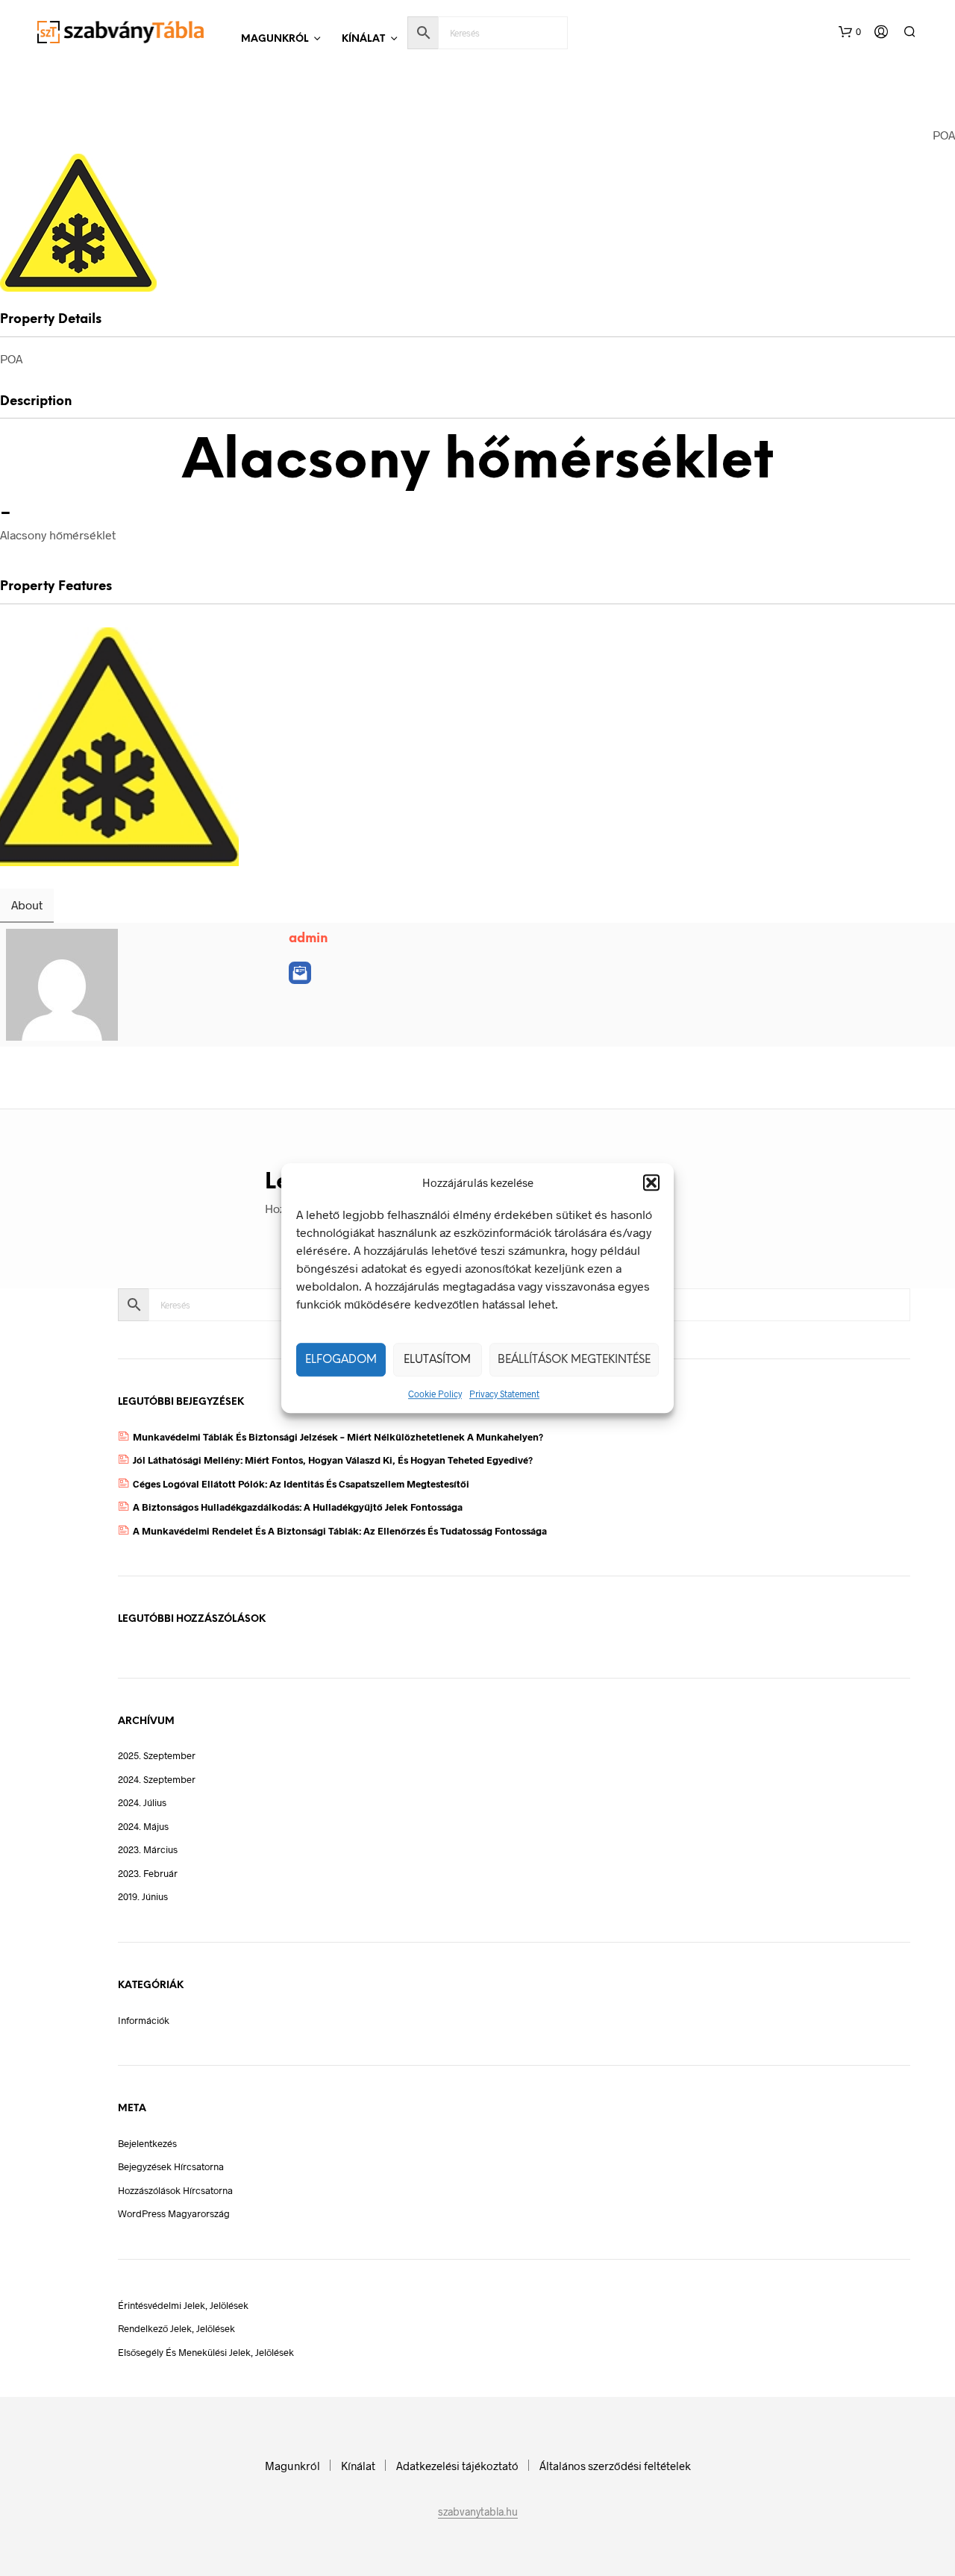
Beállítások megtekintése (574, 1360)
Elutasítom (437, 1360)
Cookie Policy (435, 1394)
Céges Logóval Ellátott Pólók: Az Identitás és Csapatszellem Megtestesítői (301, 1484)
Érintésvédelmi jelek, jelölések (183, 2305)
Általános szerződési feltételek (615, 2466)
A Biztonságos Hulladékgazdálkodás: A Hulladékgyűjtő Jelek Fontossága (298, 1507)
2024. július (142, 1802)
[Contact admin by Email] (300, 973)
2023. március (148, 1849)
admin (309, 938)
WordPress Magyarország (174, 2213)
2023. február (148, 1873)
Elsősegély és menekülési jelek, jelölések (206, 2352)
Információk (144, 2020)
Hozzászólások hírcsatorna (175, 2190)
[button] (651, 1182)
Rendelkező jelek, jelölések (176, 2328)
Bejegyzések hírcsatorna (171, 2166)
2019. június (143, 1896)
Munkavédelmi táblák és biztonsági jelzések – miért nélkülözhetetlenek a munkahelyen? (338, 1437)
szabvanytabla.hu (478, 2512)
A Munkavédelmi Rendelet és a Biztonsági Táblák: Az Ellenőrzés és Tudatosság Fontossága (340, 1531)
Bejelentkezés (147, 2143)
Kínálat (363, 39)
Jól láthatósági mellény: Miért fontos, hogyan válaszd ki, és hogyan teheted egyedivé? (333, 1460)
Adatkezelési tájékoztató (457, 2466)
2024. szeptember (157, 1779)
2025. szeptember (157, 1755)
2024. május (143, 1826)
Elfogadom (341, 1360)
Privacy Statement (504, 1394)
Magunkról (275, 39)
